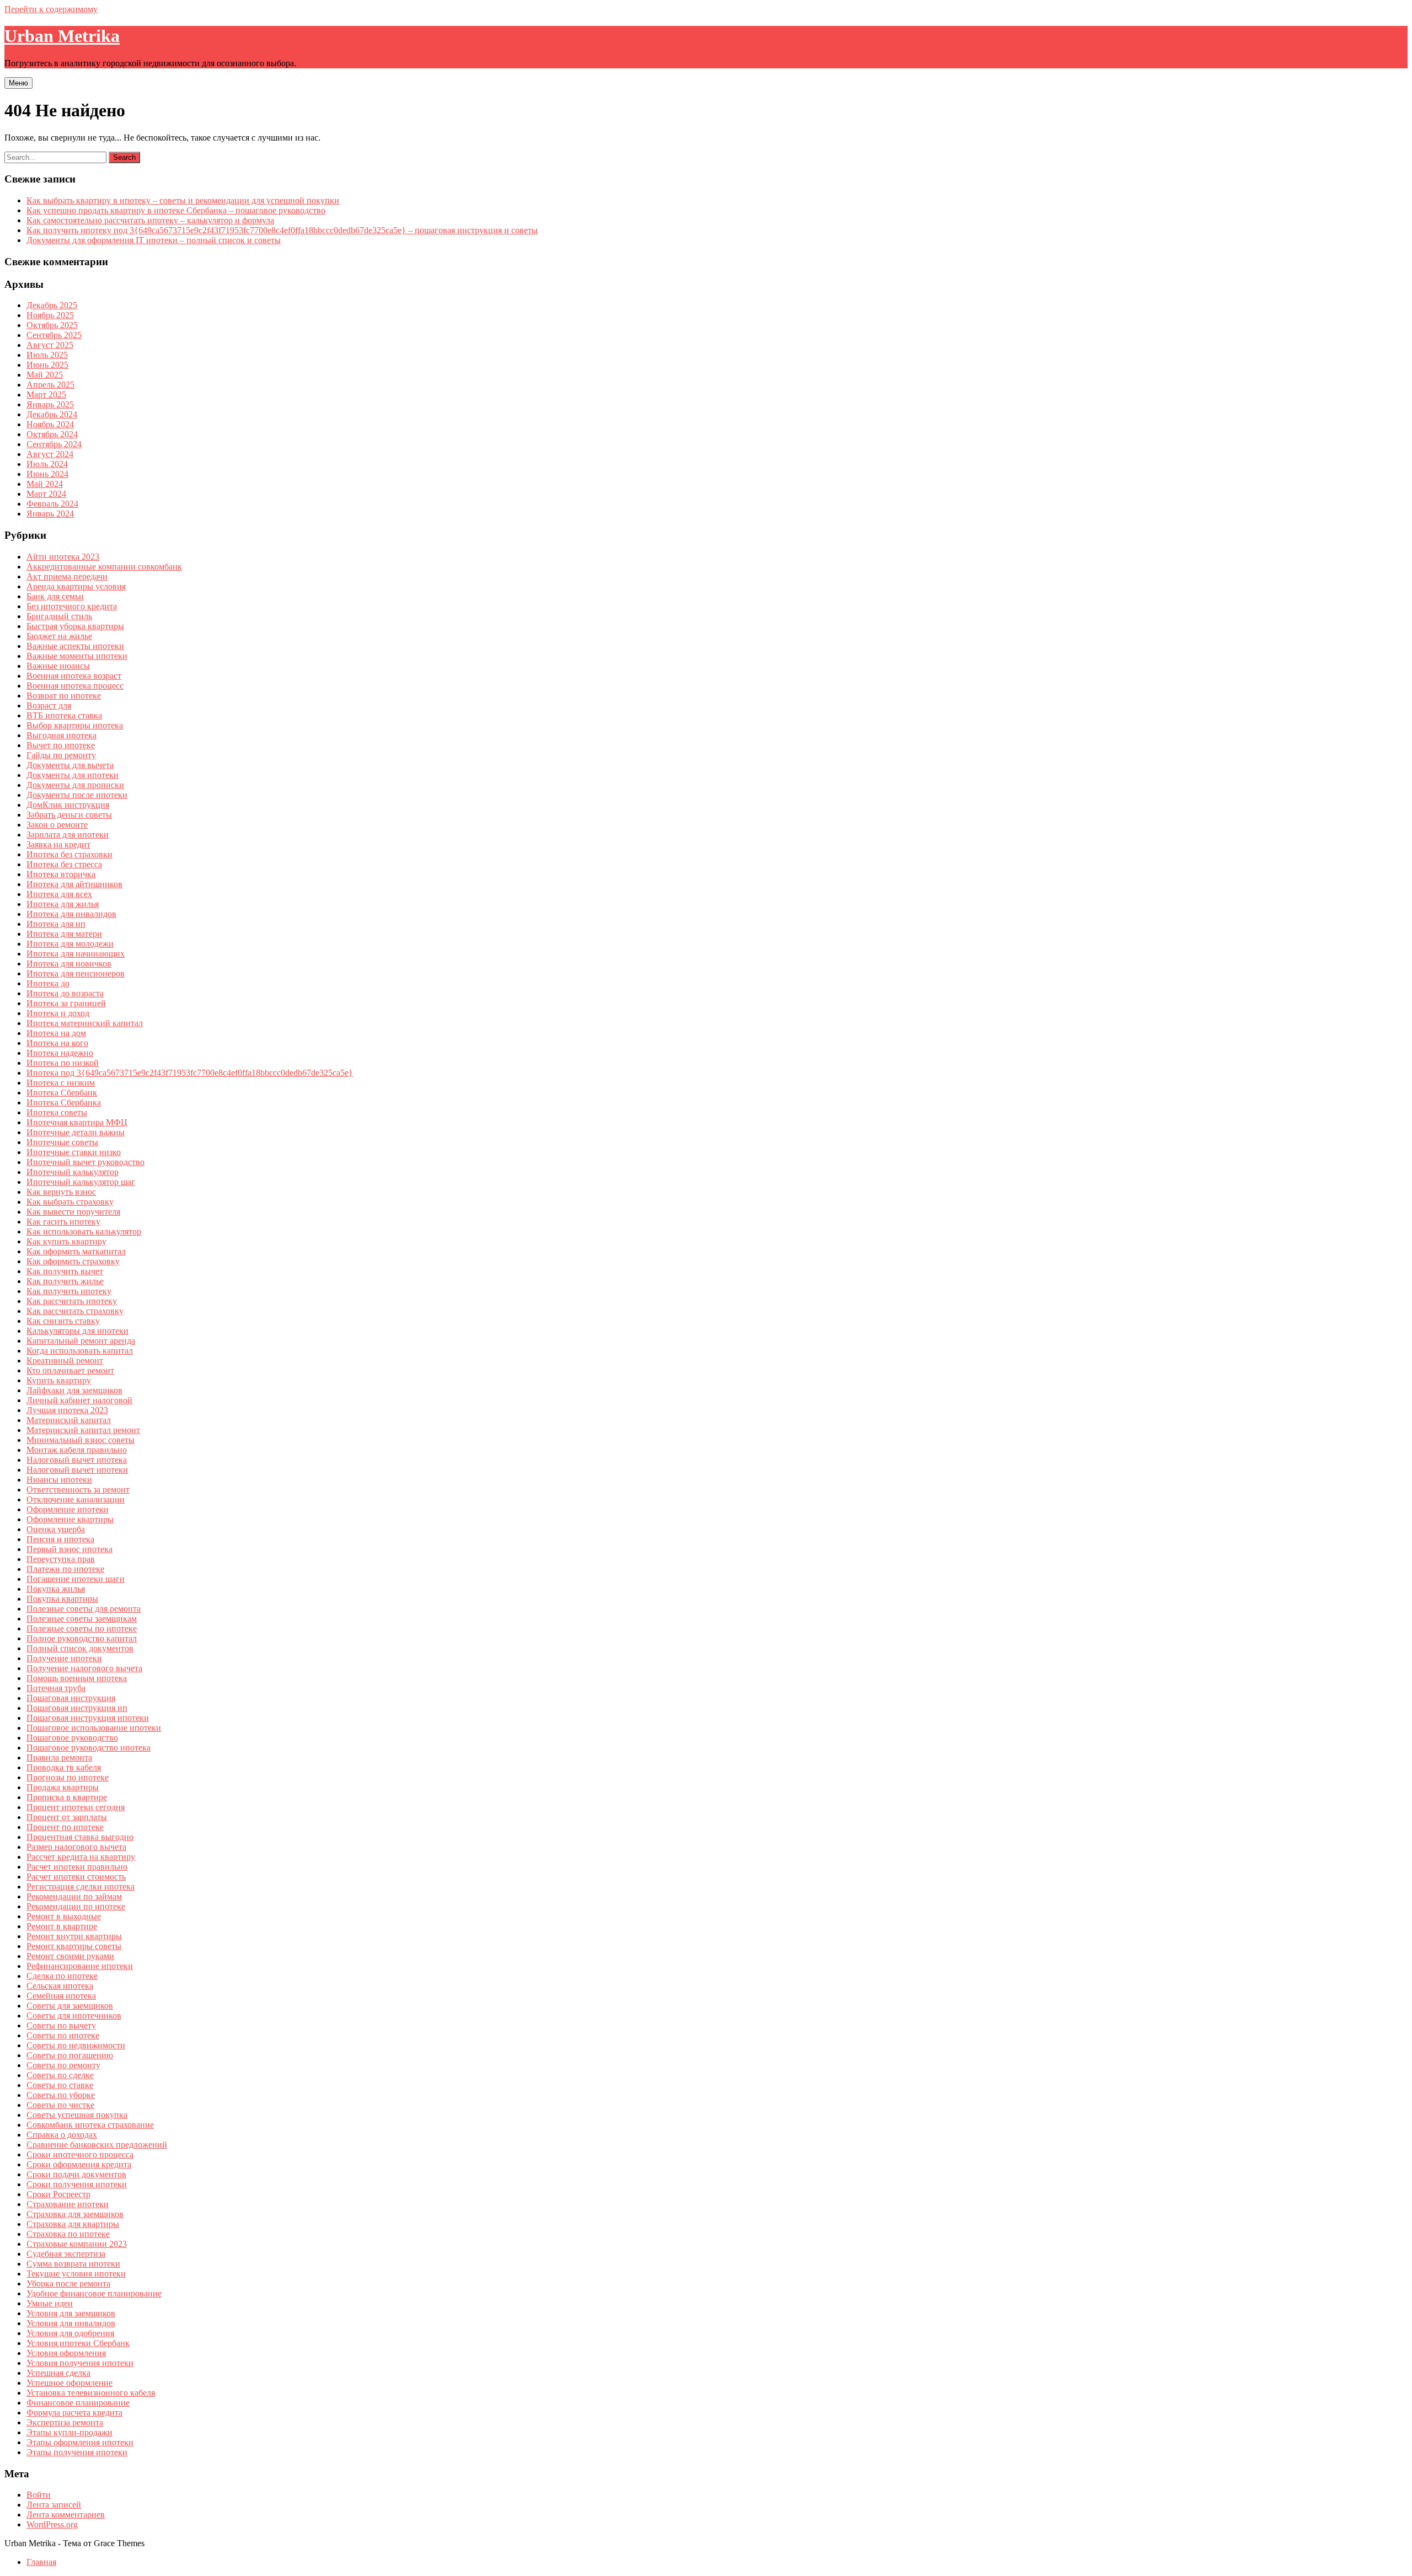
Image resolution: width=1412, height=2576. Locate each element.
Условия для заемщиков (71, 2313)
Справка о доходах (62, 2135)
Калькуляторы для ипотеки (77, 1331)
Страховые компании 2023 (77, 2244)
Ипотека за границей (66, 1003)
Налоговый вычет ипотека (77, 1460)
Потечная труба (56, 1688)
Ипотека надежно (60, 1053)
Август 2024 (50, 454)
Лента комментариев (66, 2515)
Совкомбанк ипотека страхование (90, 2125)
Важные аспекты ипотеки (75, 646)
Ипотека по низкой (63, 1063)
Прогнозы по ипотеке (68, 1777)
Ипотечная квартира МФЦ (77, 1122)
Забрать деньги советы (69, 815)
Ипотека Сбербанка (64, 1102)
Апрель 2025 (50, 385)
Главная (41, 2562)
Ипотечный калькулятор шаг (81, 1182)
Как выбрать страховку (70, 1202)
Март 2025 (46, 395)
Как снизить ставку (63, 1321)
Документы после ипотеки (77, 795)
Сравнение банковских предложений (97, 2145)
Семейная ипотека (61, 1996)
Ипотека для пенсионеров (76, 973)
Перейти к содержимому (51, 9)
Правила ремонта (59, 1757)
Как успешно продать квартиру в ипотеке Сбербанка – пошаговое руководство (176, 210)
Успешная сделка (58, 2373)
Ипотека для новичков (69, 964)
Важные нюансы (58, 666)
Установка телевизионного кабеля (91, 2393)
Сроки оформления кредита (79, 2164)
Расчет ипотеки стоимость (76, 1877)
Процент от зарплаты (67, 1817)
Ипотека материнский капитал (85, 1023)
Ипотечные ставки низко (74, 1152)
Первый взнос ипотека (69, 1549)
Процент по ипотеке (65, 1827)
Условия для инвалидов (71, 2323)
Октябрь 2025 (52, 325)
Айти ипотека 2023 (63, 557)
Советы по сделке (60, 2075)
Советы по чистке (60, 2105)
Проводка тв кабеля (64, 1767)
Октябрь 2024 (52, 434)
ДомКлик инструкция (68, 805)
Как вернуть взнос (61, 1192)
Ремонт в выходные (64, 1916)
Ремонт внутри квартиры (74, 1936)
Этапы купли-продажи (69, 2432)
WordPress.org (52, 2524)
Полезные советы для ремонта (84, 1609)
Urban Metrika (62, 36)
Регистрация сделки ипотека (81, 1887)
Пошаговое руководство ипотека (89, 1748)
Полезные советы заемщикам (82, 1619)
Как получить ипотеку (69, 1291)
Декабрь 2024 (52, 414)
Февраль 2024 (52, 504)
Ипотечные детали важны (76, 1132)
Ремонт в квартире (62, 1926)
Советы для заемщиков (70, 2006)
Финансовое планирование (78, 2403)
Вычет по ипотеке (61, 745)
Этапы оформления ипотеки (80, 2442)
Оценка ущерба (56, 1529)
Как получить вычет (65, 1271)
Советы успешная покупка (77, 2115)
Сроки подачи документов (76, 2174)
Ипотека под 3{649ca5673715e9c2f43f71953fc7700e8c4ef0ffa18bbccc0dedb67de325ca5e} (190, 1073)
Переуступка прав (61, 1559)
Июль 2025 (47, 355)
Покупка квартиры (62, 1599)
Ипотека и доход (58, 1013)
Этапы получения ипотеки (77, 2452)
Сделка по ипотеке (62, 1976)
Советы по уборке (61, 2095)
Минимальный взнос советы (81, 1440)
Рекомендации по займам (74, 1896)
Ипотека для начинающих (76, 954)
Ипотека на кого (57, 1043)
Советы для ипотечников (74, 2016)
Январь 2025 (50, 404)
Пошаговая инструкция (71, 1698)
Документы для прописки (75, 785)
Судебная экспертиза (66, 2254)
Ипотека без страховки (69, 854)
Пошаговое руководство (72, 1738)
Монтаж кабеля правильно (77, 1450)
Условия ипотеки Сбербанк (78, 2343)
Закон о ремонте (57, 825)
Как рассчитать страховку (75, 1311)
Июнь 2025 (47, 365)
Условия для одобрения (70, 2333)
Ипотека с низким (61, 1083)
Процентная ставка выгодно (80, 1837)
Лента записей (54, 2505)
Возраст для (49, 705)
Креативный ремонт (65, 1361)
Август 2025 (50, 345)
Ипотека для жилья (63, 904)
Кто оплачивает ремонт (70, 1370)
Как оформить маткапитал (76, 1251)
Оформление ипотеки (68, 1509)
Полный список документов (80, 1648)
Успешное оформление (69, 2383)
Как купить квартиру (66, 1241)
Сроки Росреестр (58, 2194)
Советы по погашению (70, 2055)
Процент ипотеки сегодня (76, 1807)
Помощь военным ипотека (77, 1678)
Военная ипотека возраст (74, 676)
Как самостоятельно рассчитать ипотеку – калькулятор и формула (150, 220)
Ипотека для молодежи (70, 944)
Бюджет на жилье (59, 636)
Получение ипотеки (64, 1658)
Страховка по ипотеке (68, 2234)
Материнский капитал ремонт (83, 1430)
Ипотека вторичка (61, 874)
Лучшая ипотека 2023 (67, 1410)
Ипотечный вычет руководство (85, 1162)
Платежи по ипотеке (65, 1569)
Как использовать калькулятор (84, 1231)
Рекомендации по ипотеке (76, 1906)
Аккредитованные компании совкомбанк (104, 567)
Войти (39, 2495)
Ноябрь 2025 (50, 315)
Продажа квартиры (63, 1787)
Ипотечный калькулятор (73, 1172)
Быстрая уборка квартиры (75, 626)
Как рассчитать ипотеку (72, 1301)
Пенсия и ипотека (60, 1539)
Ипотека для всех (59, 894)
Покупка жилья (56, 1589)
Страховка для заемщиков (75, 2214)
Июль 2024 (47, 464)
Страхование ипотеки (68, 2204)
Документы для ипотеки (73, 775)
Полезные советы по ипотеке (82, 1628)
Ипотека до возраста (65, 993)
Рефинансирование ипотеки (80, 1966)
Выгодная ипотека (61, 735)
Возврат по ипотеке (64, 696)
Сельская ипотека (60, 1986)
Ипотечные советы (62, 1142)
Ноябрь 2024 (50, 424)
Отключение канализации (76, 1499)
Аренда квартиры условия (76, 586)
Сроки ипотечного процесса (80, 2154)
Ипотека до (48, 983)
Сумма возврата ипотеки (73, 2264)
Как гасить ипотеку (63, 1222)
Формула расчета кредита (74, 2413)
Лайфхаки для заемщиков (74, 1390)
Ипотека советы (57, 1112)
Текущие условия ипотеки (76, 2274)
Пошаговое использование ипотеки (94, 1728)
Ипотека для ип (56, 924)
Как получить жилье (65, 1281)
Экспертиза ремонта (65, 2422)
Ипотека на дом (56, 1033)
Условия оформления (66, 2353)
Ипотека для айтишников (74, 884)
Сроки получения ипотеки (77, 2184)
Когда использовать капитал (80, 1351)
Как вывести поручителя (73, 1212)
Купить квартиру (59, 1380)
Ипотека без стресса (64, 864)
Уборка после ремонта (68, 2283)
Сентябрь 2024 (54, 444)
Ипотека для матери (64, 934)
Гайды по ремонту (61, 755)
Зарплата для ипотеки (68, 834)
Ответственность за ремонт (78, 1490)
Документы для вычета (70, 765)
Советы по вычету (61, 2025)
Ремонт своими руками (70, 1956)
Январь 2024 (50, 514)
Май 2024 (45, 484)
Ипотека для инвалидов (71, 914)
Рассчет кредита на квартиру (81, 1857)
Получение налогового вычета (84, 1668)
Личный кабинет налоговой (79, 1400)
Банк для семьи (55, 596)
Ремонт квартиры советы (74, 1946)
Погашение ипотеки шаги (76, 1579)
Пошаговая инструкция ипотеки (88, 1718)
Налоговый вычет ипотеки (77, 1470)
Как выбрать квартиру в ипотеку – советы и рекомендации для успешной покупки (183, 200)
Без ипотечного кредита (72, 606)
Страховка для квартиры (73, 2224)
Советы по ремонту (63, 2065)
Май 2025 (45, 375)
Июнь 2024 (47, 474)
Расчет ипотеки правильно (77, 1867)
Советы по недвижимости (76, 2045)
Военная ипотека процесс (75, 686)
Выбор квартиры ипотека (75, 725)
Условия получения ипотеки (80, 2363)
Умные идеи (50, 2303)
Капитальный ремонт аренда (81, 1341)
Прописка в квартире (67, 1797)
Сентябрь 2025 (54, 335)
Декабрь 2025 (52, 305)
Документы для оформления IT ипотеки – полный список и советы (154, 240)
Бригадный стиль (59, 616)
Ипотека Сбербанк (62, 1093)
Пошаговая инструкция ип (77, 1708)
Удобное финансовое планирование (94, 2293)
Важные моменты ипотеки (77, 656)
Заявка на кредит (58, 844)
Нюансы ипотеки (59, 1480)
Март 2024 (46, 494)
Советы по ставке (60, 2085)
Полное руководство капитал (82, 1638)
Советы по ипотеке (63, 2035)
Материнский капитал (69, 1420)
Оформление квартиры (70, 1519)
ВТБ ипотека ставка (64, 715)
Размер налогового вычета (76, 1847)
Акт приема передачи (67, 576)
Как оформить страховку (73, 1261)
